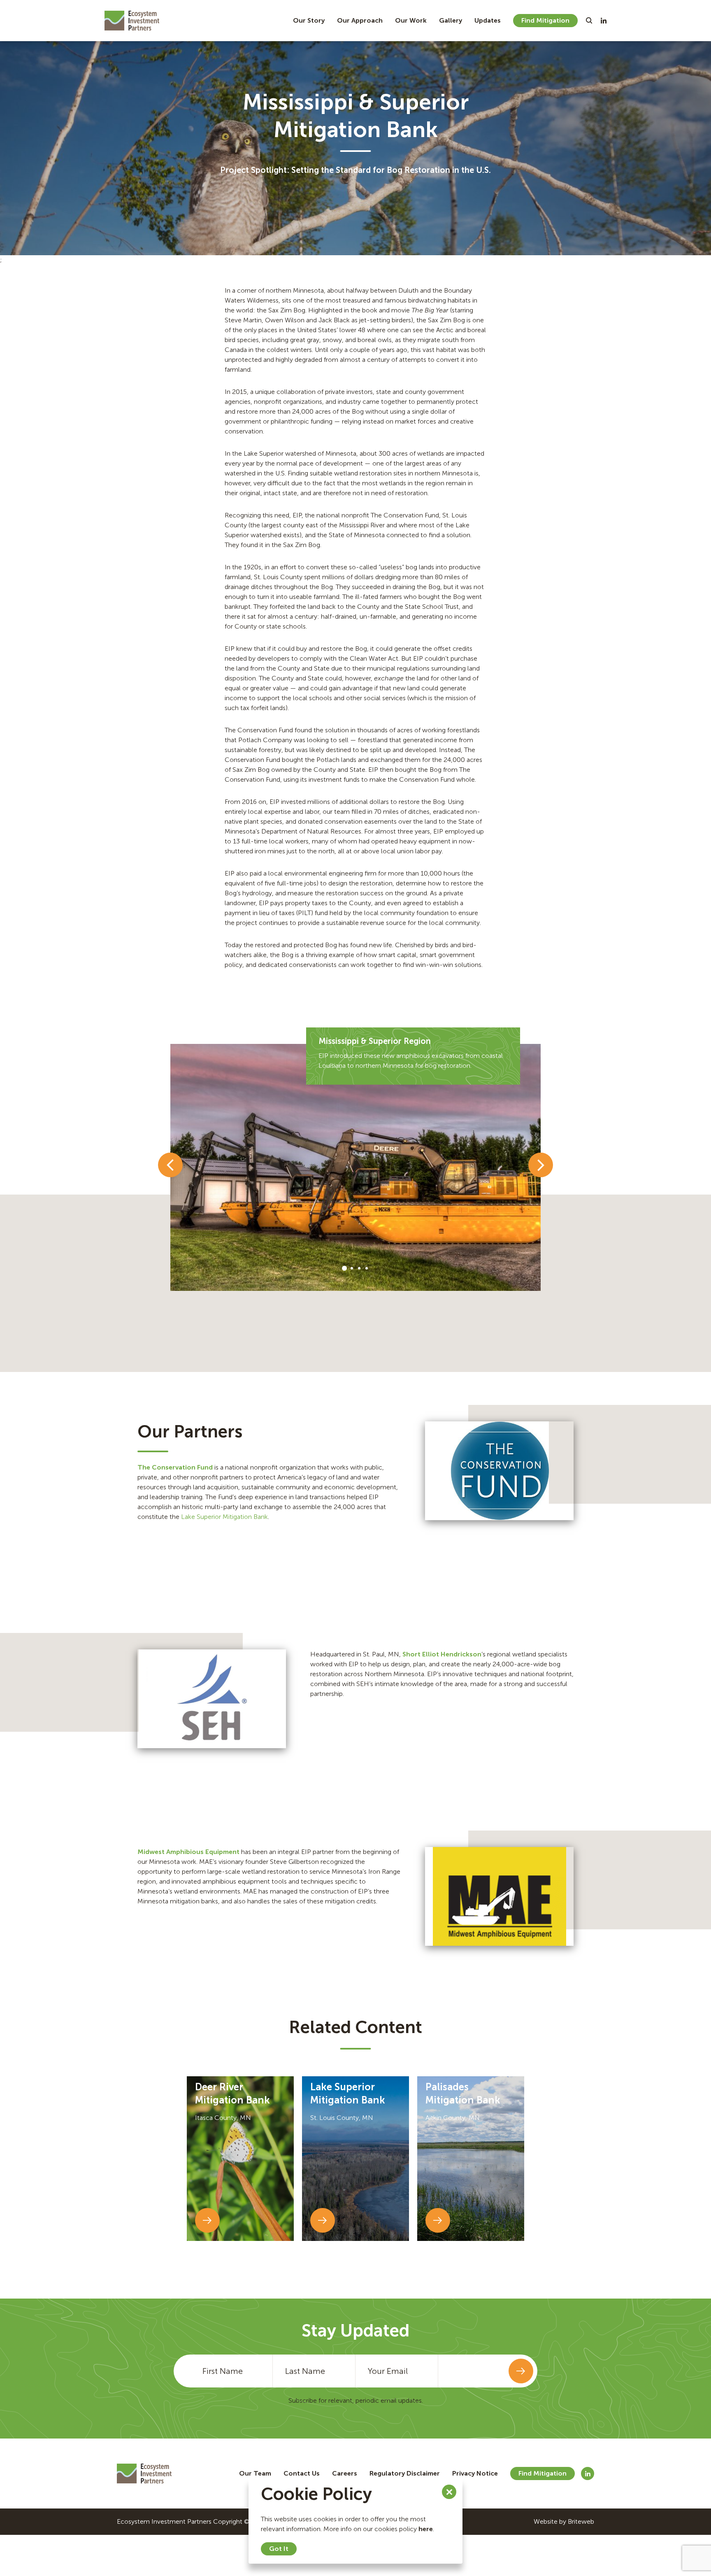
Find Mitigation (545, 20)
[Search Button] (589, 21)
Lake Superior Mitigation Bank (224, 1517)
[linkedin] (604, 21)
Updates (488, 20)
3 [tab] (359, 1268)
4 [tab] (367, 1268)
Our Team (255, 2473)
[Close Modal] (449, 2492)
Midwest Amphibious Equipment (188, 1852)
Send (521, 2371)
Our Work (411, 20)
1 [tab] (344, 1268)
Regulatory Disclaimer (405, 2473)
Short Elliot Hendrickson (442, 1654)
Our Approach (360, 20)
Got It (279, 2549)
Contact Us (302, 2473)
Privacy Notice (475, 2473)
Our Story (309, 20)
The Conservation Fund (175, 1467)
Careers (345, 2473)
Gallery (451, 20)
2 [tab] (352, 1268)
